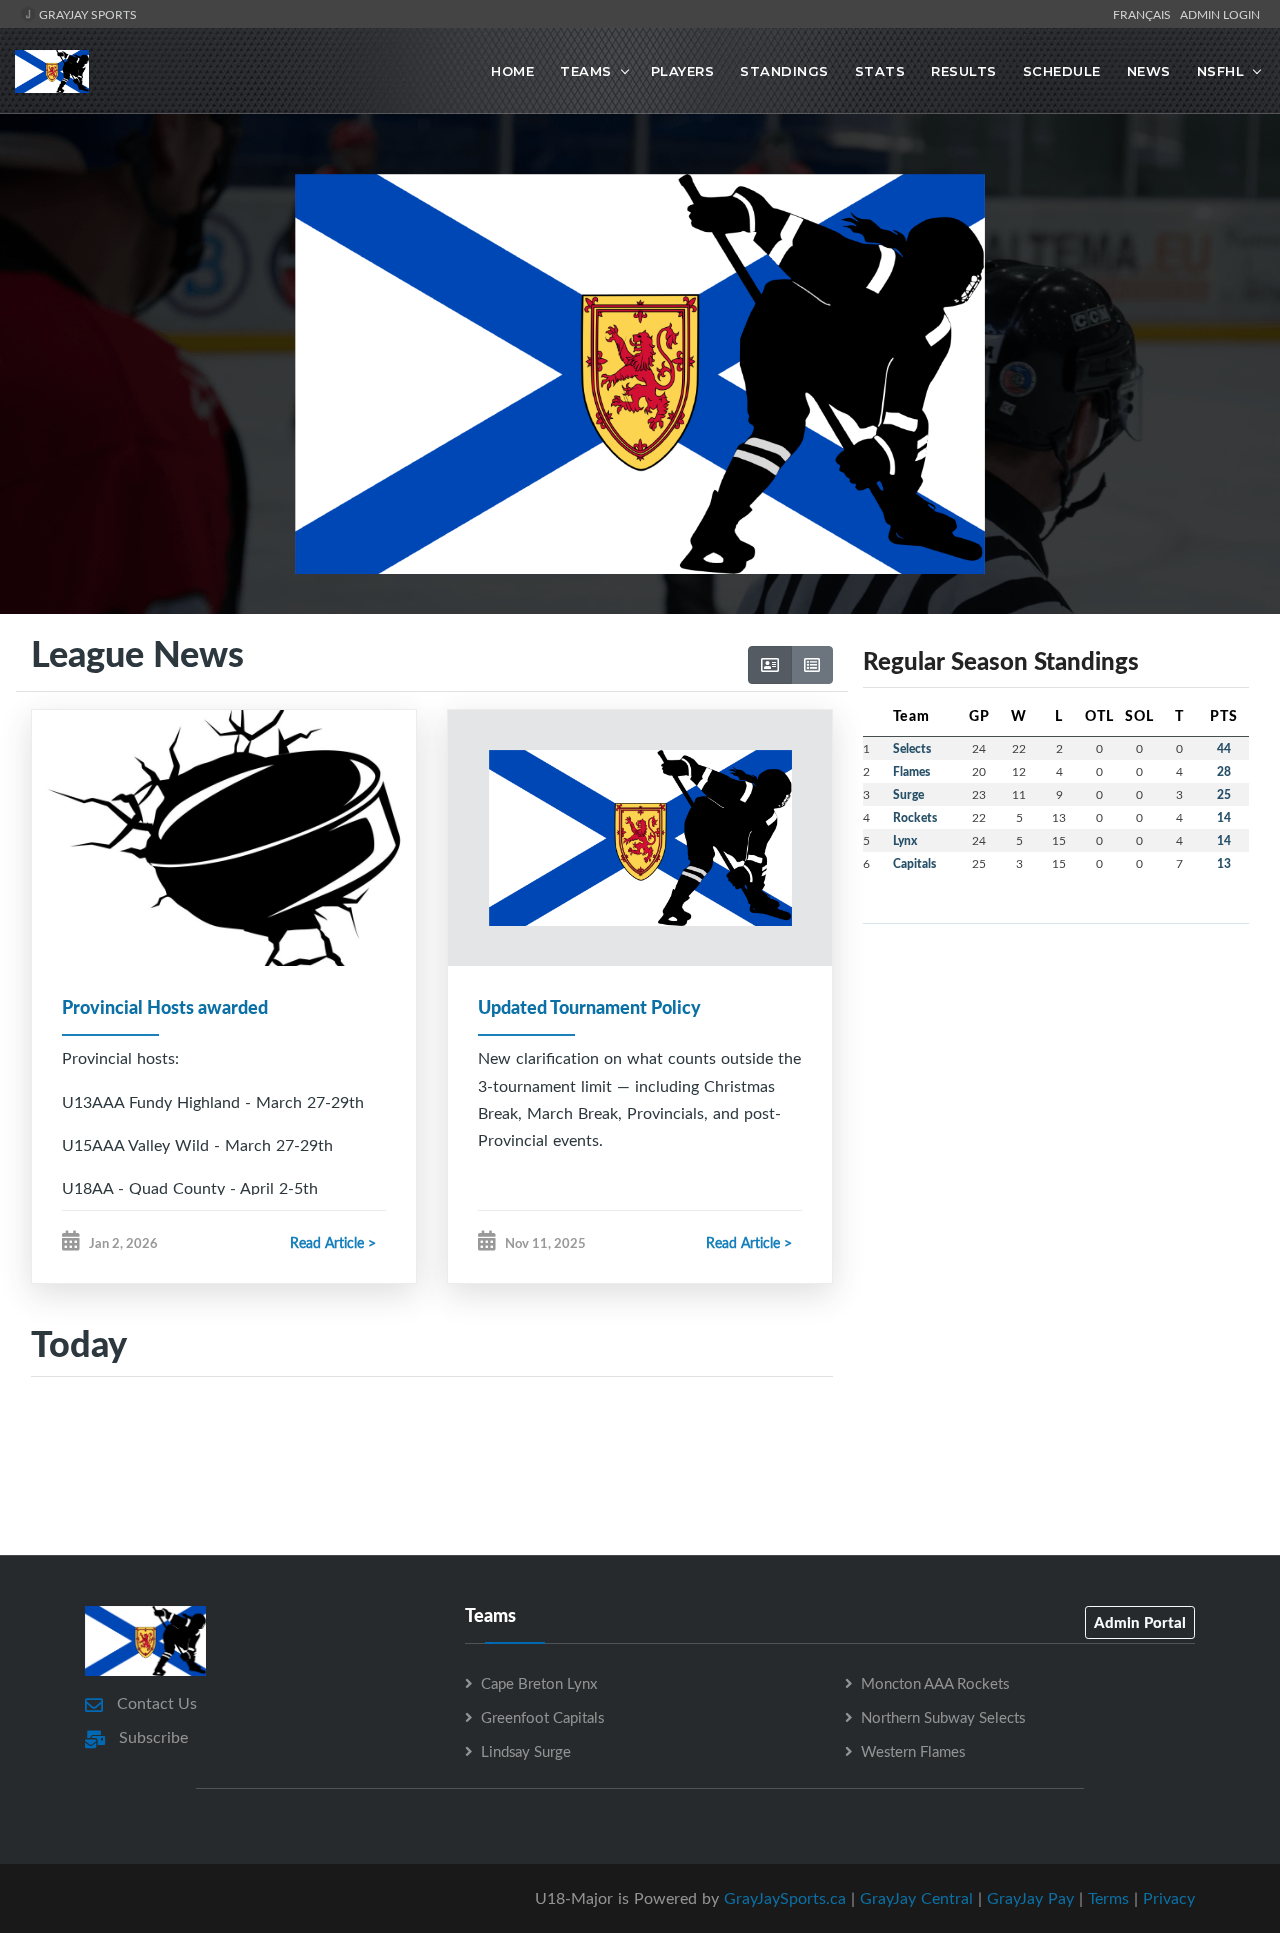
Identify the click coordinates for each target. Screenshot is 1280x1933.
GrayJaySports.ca (785, 1898)
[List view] (812, 665)
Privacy (1169, 1898)
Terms (1108, 1898)
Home (512, 71)
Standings (784, 71)
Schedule (1062, 71)
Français (1145, 14)
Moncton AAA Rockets (935, 1683)
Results (964, 71)
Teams (586, 71)
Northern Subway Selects (943, 1717)
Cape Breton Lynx (539, 1683)
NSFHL (1221, 71)
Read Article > (333, 1242)
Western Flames (913, 1751)
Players (683, 71)
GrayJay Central (916, 1898)
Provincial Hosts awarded (165, 1007)
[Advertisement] (640, 1465)
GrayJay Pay (1030, 1898)
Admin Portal (1140, 1622)
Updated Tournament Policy (589, 1007)
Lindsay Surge (526, 1751)
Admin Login (1220, 14)
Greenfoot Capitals (542, 1717)
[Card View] (770, 665)
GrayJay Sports (86, 14)
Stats (880, 71)
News (1149, 71)
